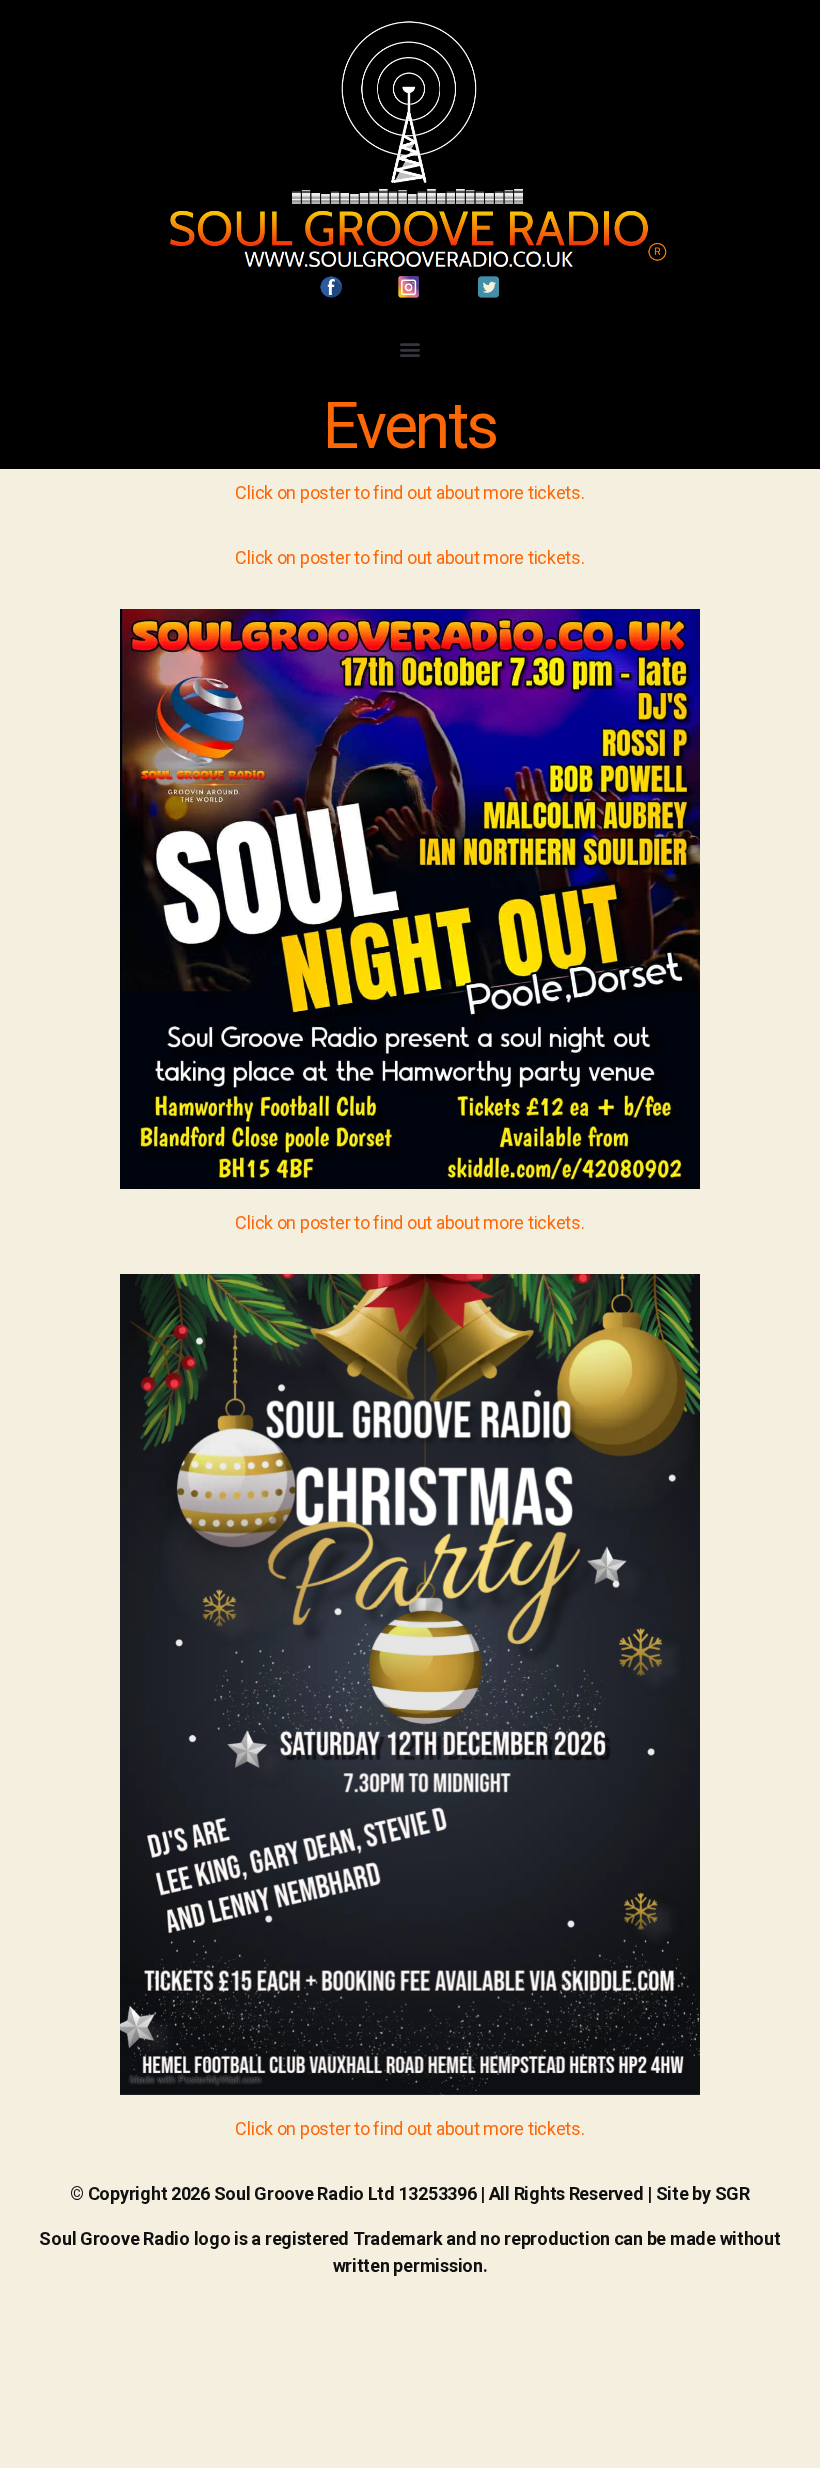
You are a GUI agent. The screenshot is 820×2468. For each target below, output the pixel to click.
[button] (410, 348)
